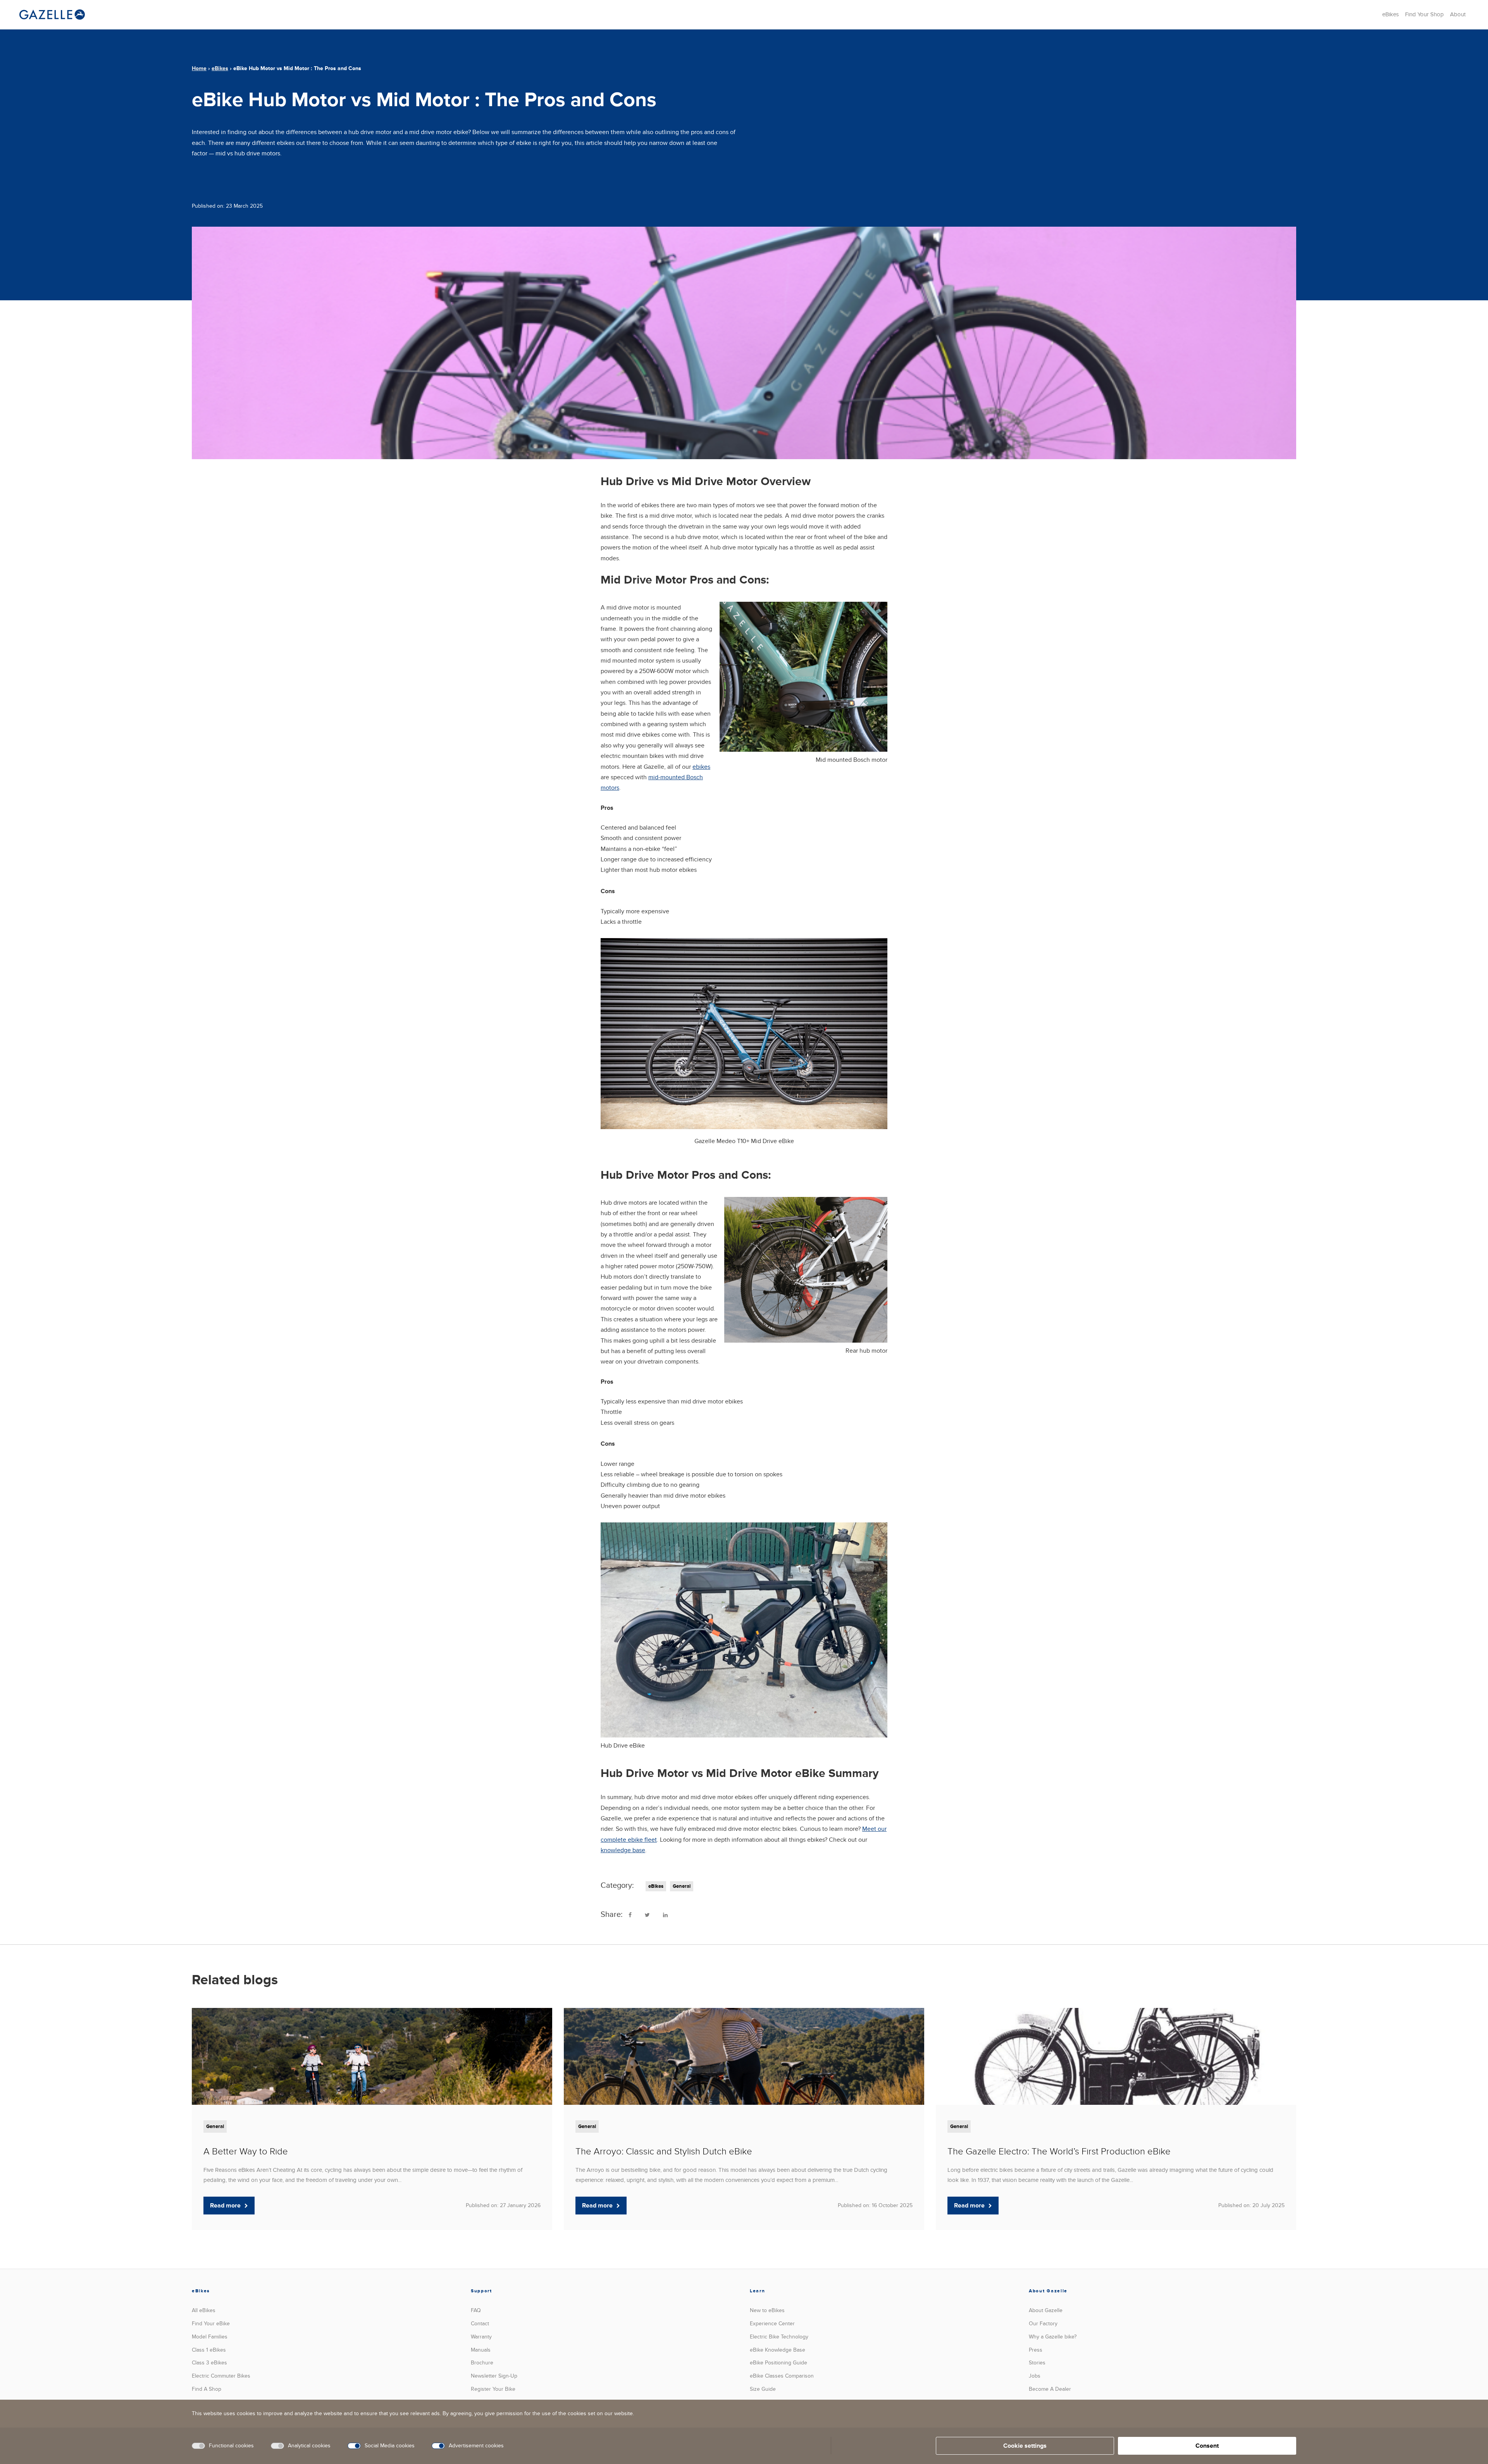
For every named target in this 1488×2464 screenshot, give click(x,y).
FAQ (476, 2310)
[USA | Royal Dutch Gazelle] (52, 15)
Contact (480, 2324)
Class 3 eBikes (209, 2363)
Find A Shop (207, 2389)
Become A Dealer (1050, 2389)
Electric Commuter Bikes (221, 2376)
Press (1036, 2350)
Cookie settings (1025, 2446)
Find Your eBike (211, 2324)
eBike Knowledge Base (778, 2350)
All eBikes (204, 2310)
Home (199, 68)
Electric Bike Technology (779, 2337)
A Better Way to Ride (246, 2151)
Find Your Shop (1424, 14)
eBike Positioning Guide (778, 2363)
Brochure (482, 2363)
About (1458, 14)
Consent (1207, 2446)
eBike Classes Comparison (782, 2376)
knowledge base (623, 1850)
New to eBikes (767, 2310)
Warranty (481, 2337)
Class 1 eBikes (209, 2350)
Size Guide (763, 2389)
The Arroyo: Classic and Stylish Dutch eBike (664, 2151)
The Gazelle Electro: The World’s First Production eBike (1059, 2151)
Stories (1037, 2363)
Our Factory (1043, 2324)
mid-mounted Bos (672, 777)
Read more (225, 2206)
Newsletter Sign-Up (494, 2376)
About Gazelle (1046, 2310)
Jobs (1035, 2376)
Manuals (481, 2350)
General (682, 1886)
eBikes (1391, 14)
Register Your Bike (493, 2389)
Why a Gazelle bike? (1053, 2337)
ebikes (701, 767)
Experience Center (772, 2324)
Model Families (210, 2337)
